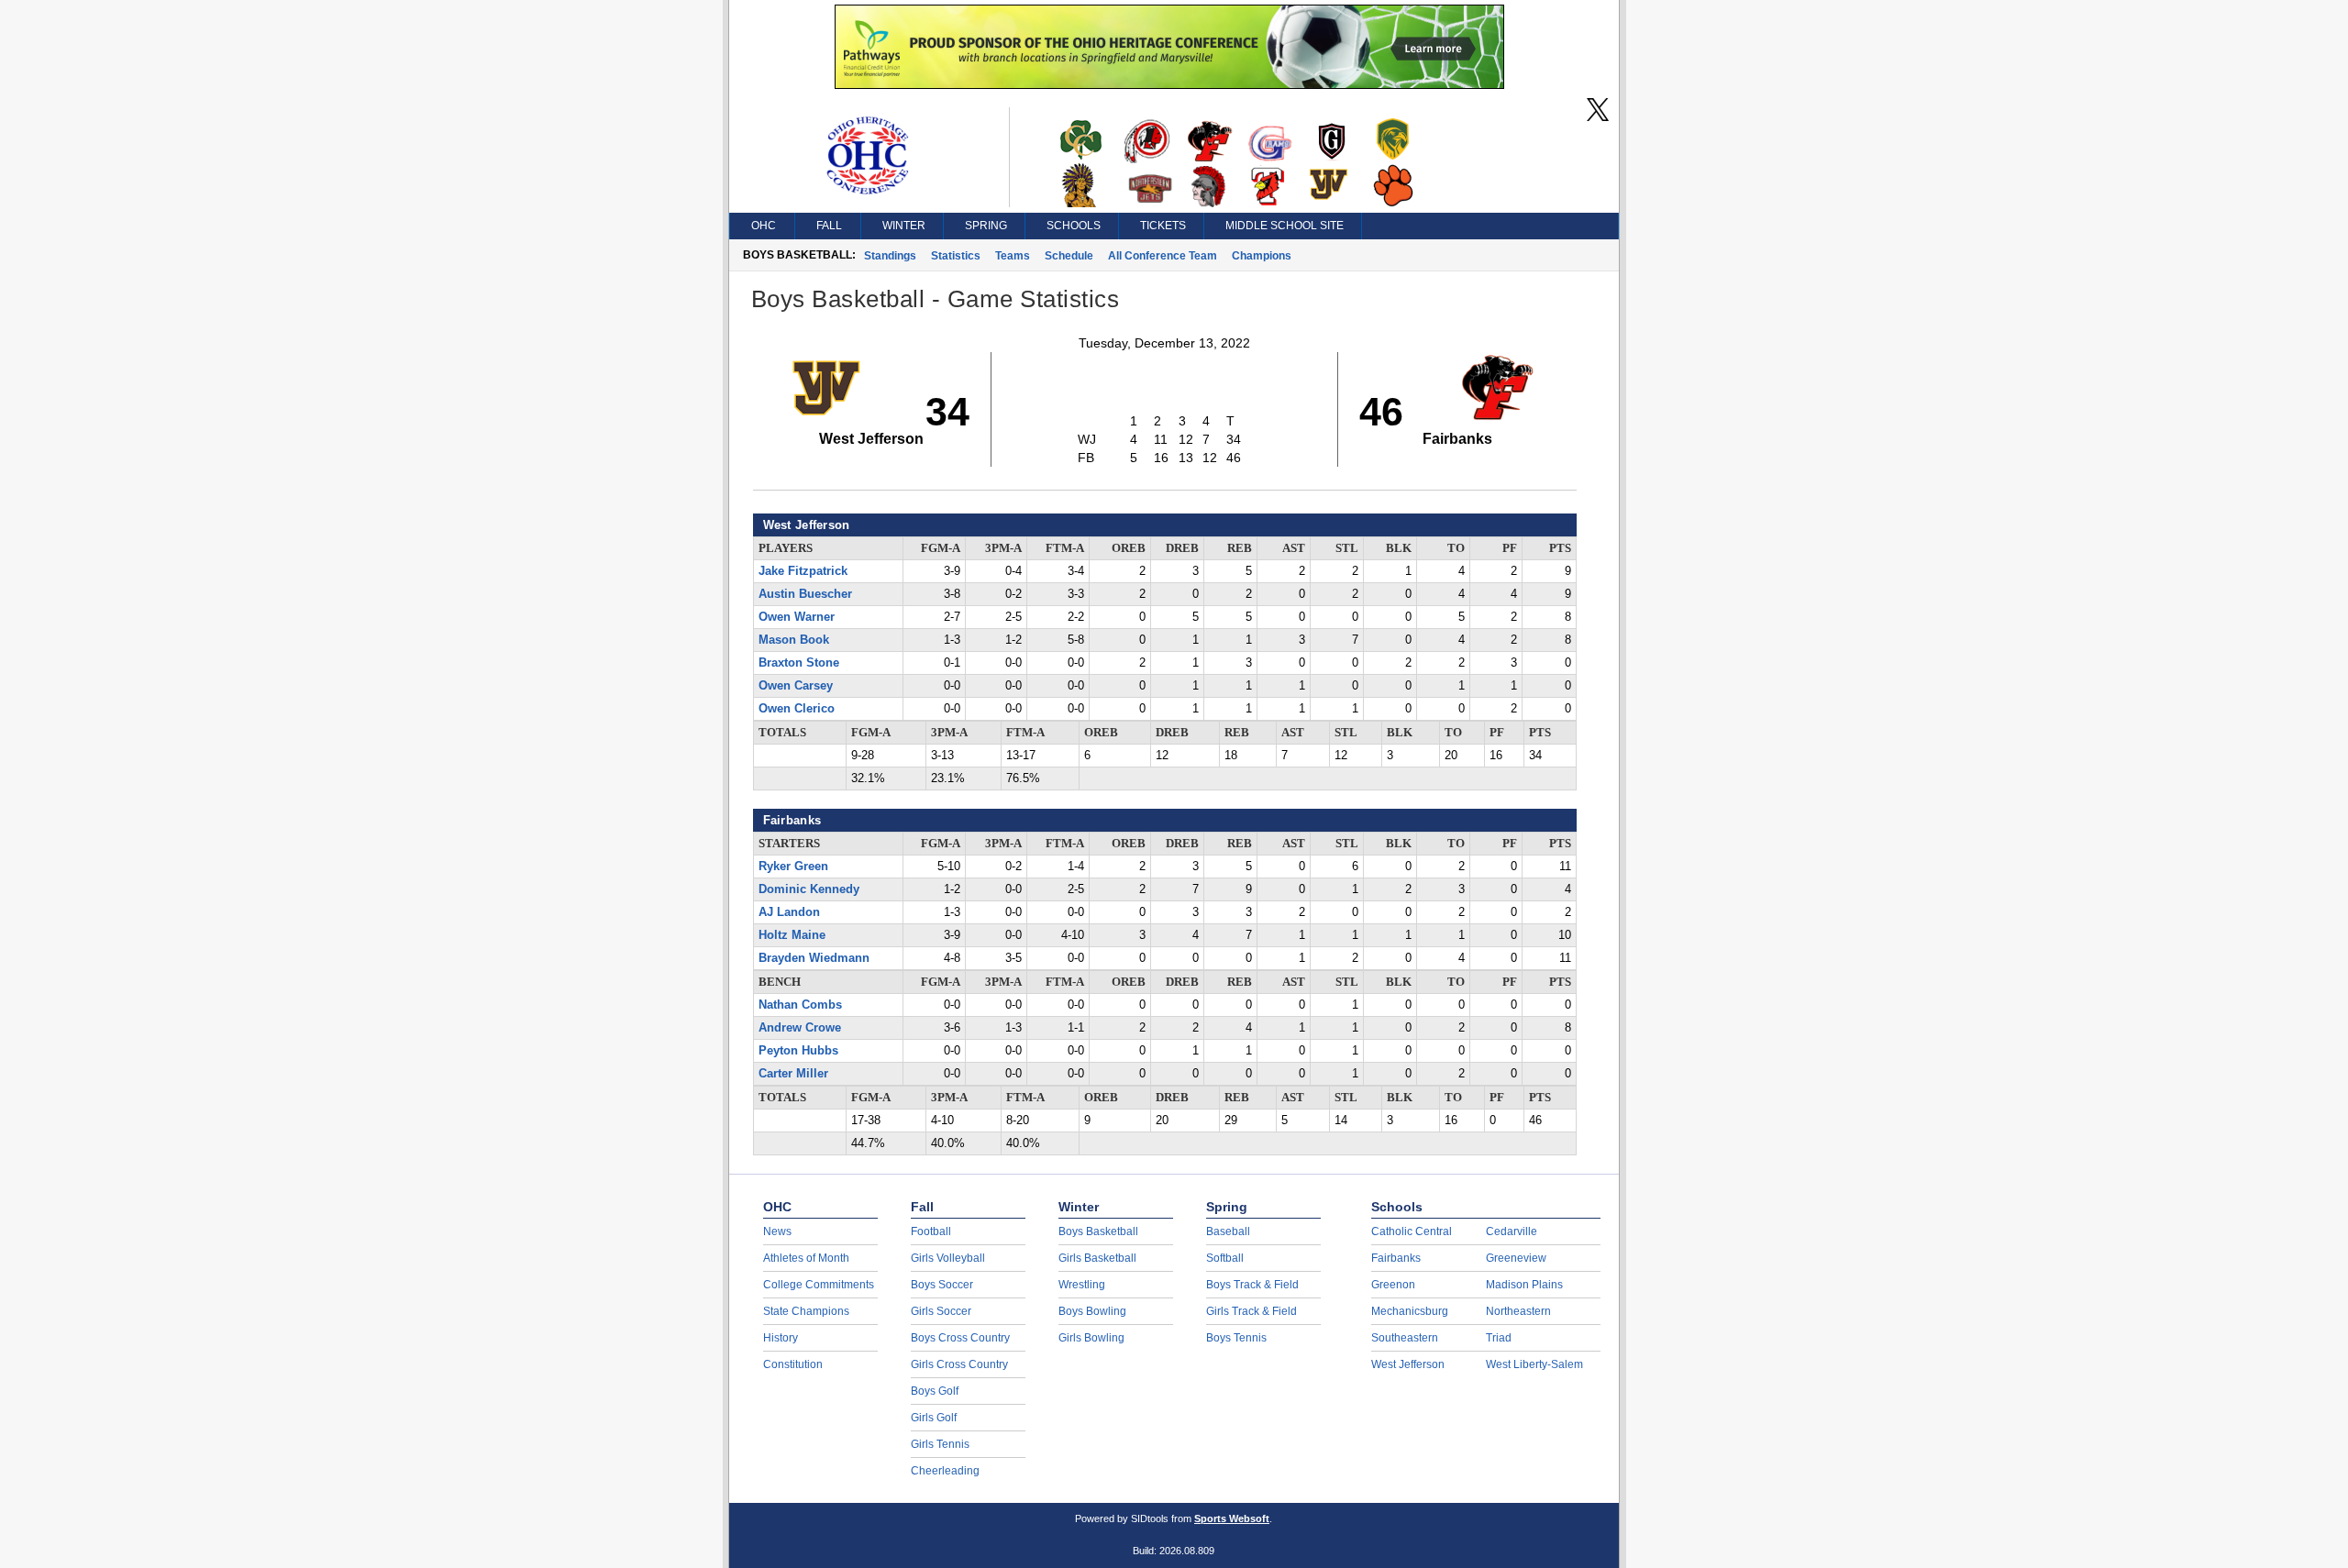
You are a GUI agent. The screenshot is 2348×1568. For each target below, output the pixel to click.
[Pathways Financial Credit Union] (1169, 84)
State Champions (806, 1311)
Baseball (1228, 1231)
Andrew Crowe (800, 1028)
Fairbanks (1396, 1258)
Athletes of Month (806, 1258)
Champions (1262, 256)
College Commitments (819, 1285)
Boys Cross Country (960, 1338)
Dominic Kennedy (809, 889)
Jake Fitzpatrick (803, 571)
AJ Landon (789, 912)
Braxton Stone (799, 663)
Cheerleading (945, 1471)
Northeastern (1518, 1311)
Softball (1225, 1258)
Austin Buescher (805, 594)
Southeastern (1405, 1338)
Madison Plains (1524, 1285)
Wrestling (1082, 1285)
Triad (1499, 1338)
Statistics (956, 256)
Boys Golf (935, 1391)
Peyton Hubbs (798, 1051)
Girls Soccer (941, 1311)
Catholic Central (1412, 1231)
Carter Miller (793, 1074)
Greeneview (1516, 1258)
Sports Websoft (1232, 1518)
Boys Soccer (942, 1285)
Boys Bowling (1092, 1311)
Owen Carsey (796, 686)
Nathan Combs (800, 1005)
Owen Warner (797, 617)
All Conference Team (1163, 256)
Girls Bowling (1091, 1338)
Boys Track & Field (1252, 1285)
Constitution (793, 1364)
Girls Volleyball (948, 1258)
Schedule (1069, 256)
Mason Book (794, 640)
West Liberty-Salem (1534, 1364)
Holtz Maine (792, 935)
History (781, 1338)
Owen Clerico (797, 709)
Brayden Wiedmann (814, 958)
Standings (890, 256)
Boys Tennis (1236, 1338)
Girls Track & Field (1252, 1311)
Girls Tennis (940, 1444)
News (777, 1231)
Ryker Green (793, 867)
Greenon (1393, 1285)
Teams (1013, 256)
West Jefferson (1408, 1364)
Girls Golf (934, 1418)
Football (931, 1231)
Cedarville (1512, 1231)
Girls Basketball (1097, 1258)
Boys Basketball (1098, 1231)
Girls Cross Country (959, 1364)
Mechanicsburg (1410, 1311)
